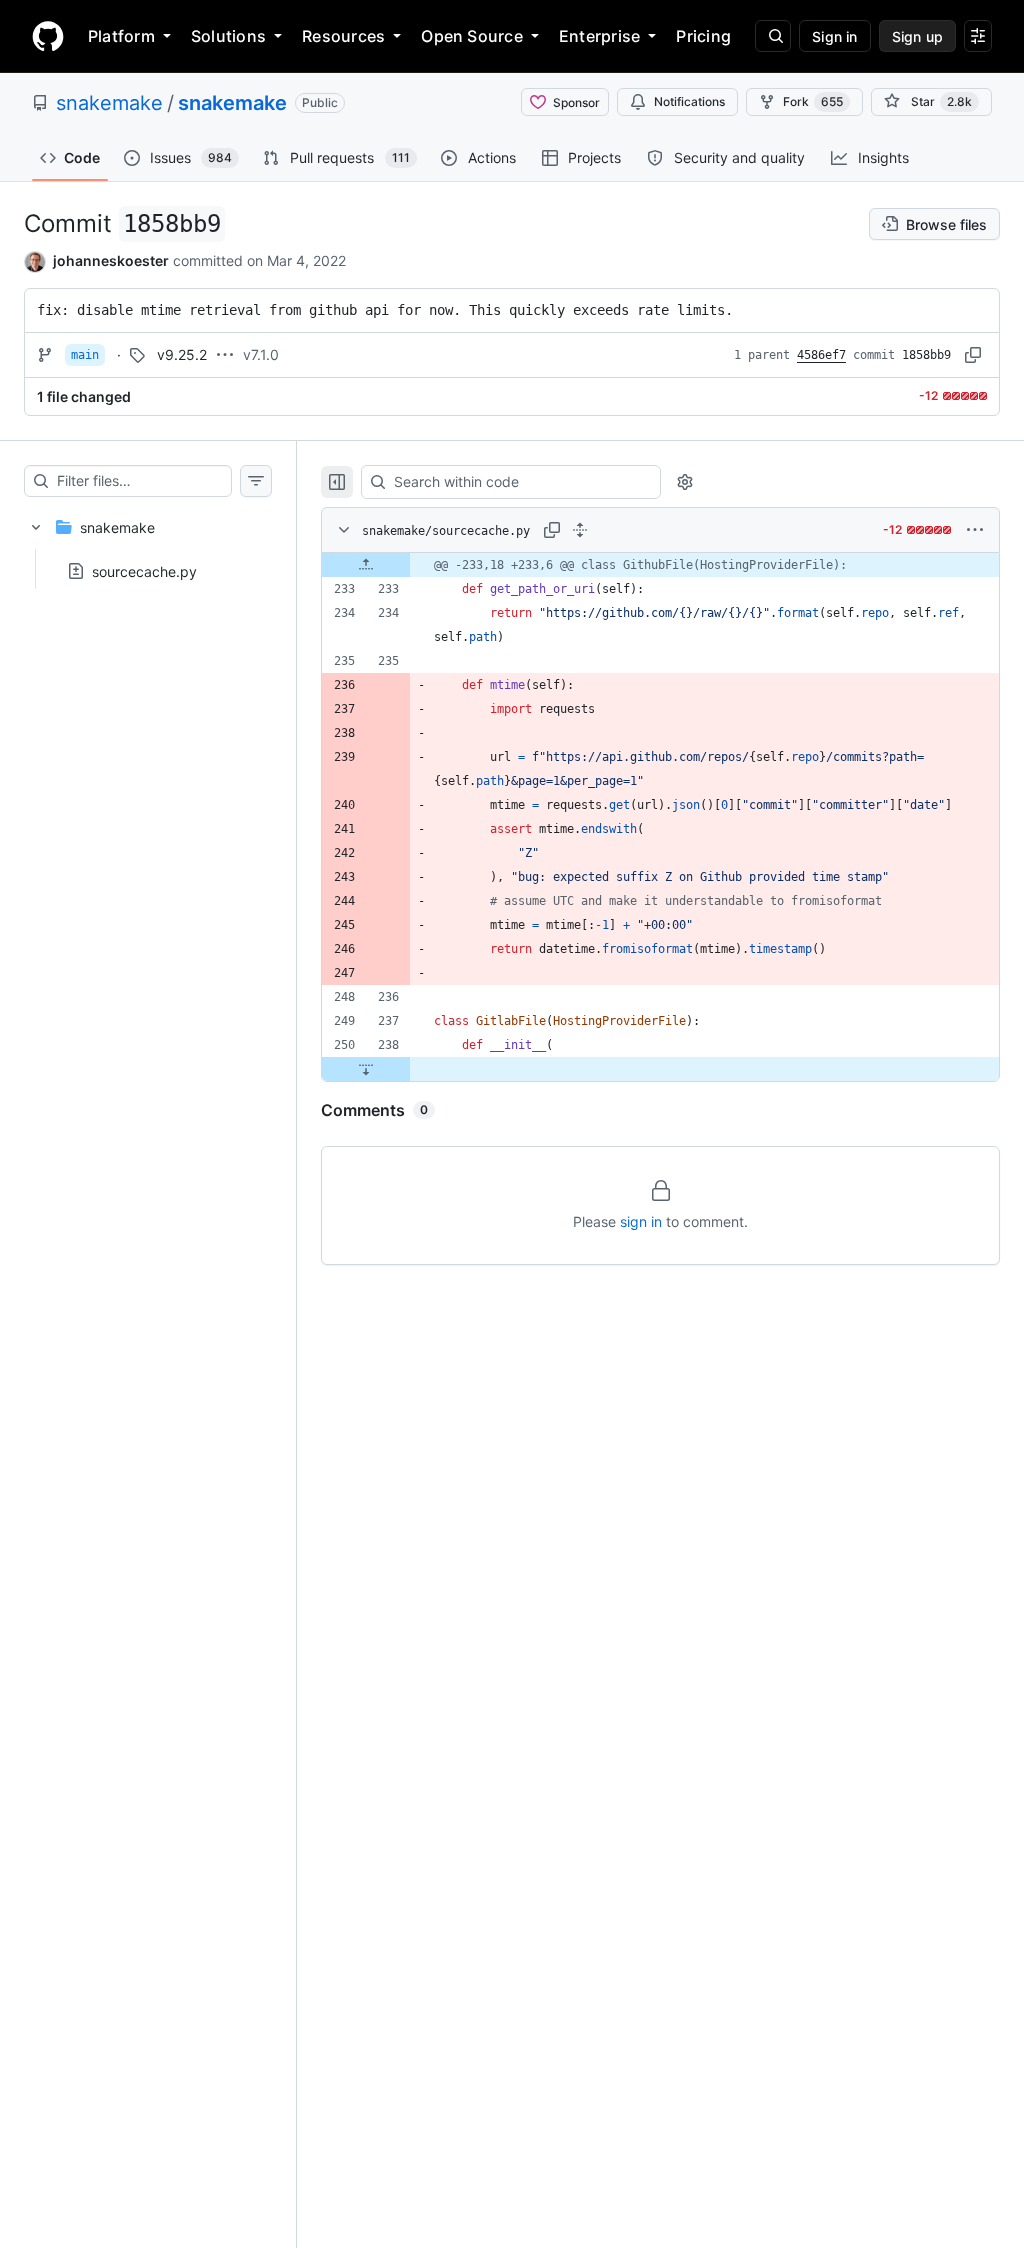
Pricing (703, 36)
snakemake (109, 103)
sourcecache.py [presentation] (144, 570)
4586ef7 (821, 355)
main (85, 355)
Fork (813, 101)
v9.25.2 (182, 354)
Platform (121, 36)
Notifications (689, 101)
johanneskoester (111, 260)
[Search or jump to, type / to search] (773, 36)
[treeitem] (148, 543)
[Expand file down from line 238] (366, 1069)
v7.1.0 (261, 354)
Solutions (228, 36)
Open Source (472, 36)
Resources (343, 36)
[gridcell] (660, 565)
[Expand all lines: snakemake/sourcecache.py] (580, 530)
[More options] (975, 530)
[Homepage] (48, 36)
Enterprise (599, 36)
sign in (641, 1221)
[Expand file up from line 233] (366, 565)
